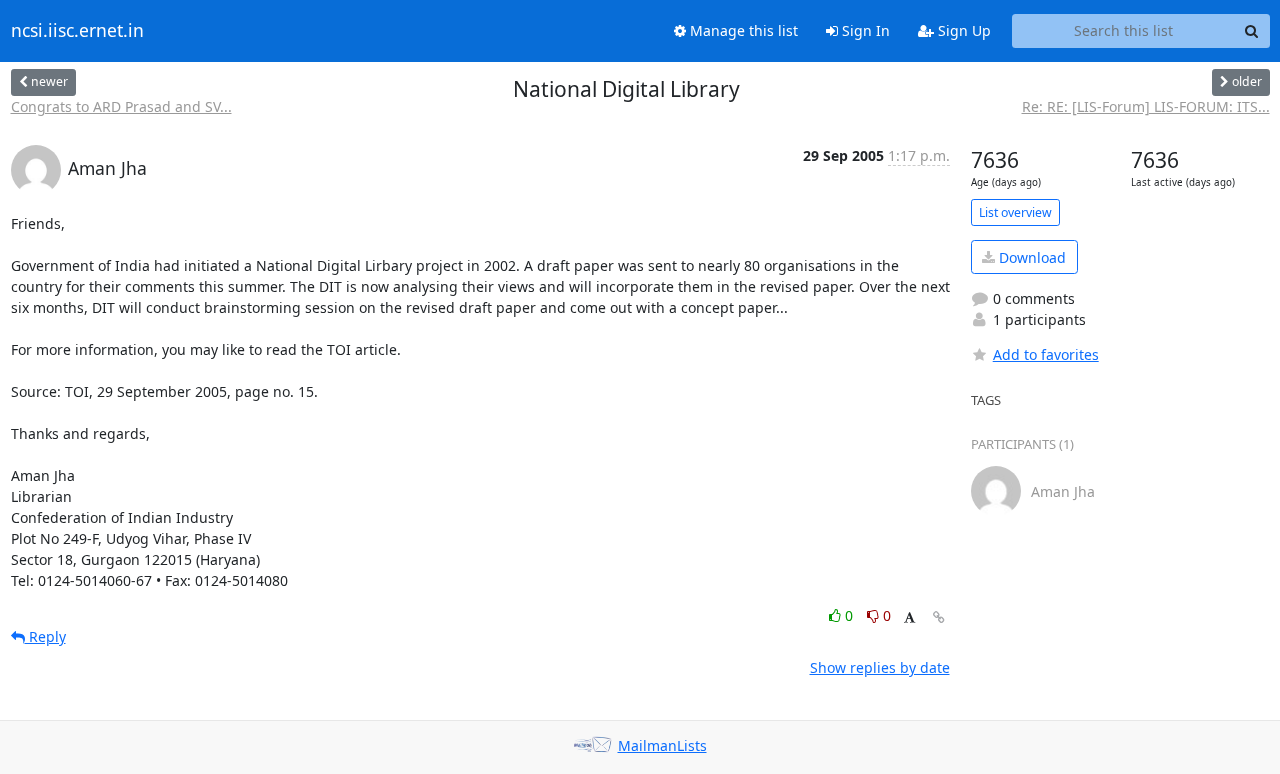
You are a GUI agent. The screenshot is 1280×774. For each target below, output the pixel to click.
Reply (45, 636)
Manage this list (742, 30)
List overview (1015, 212)
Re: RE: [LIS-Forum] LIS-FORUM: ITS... (1146, 106)
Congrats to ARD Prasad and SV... (121, 106)
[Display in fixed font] (909, 618)
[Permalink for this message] (939, 617)
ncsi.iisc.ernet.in (77, 31)
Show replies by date (880, 667)
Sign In (864, 30)
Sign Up (962, 30)
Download (1030, 257)
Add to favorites (1046, 354)
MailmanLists (662, 745)
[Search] (1252, 31)
